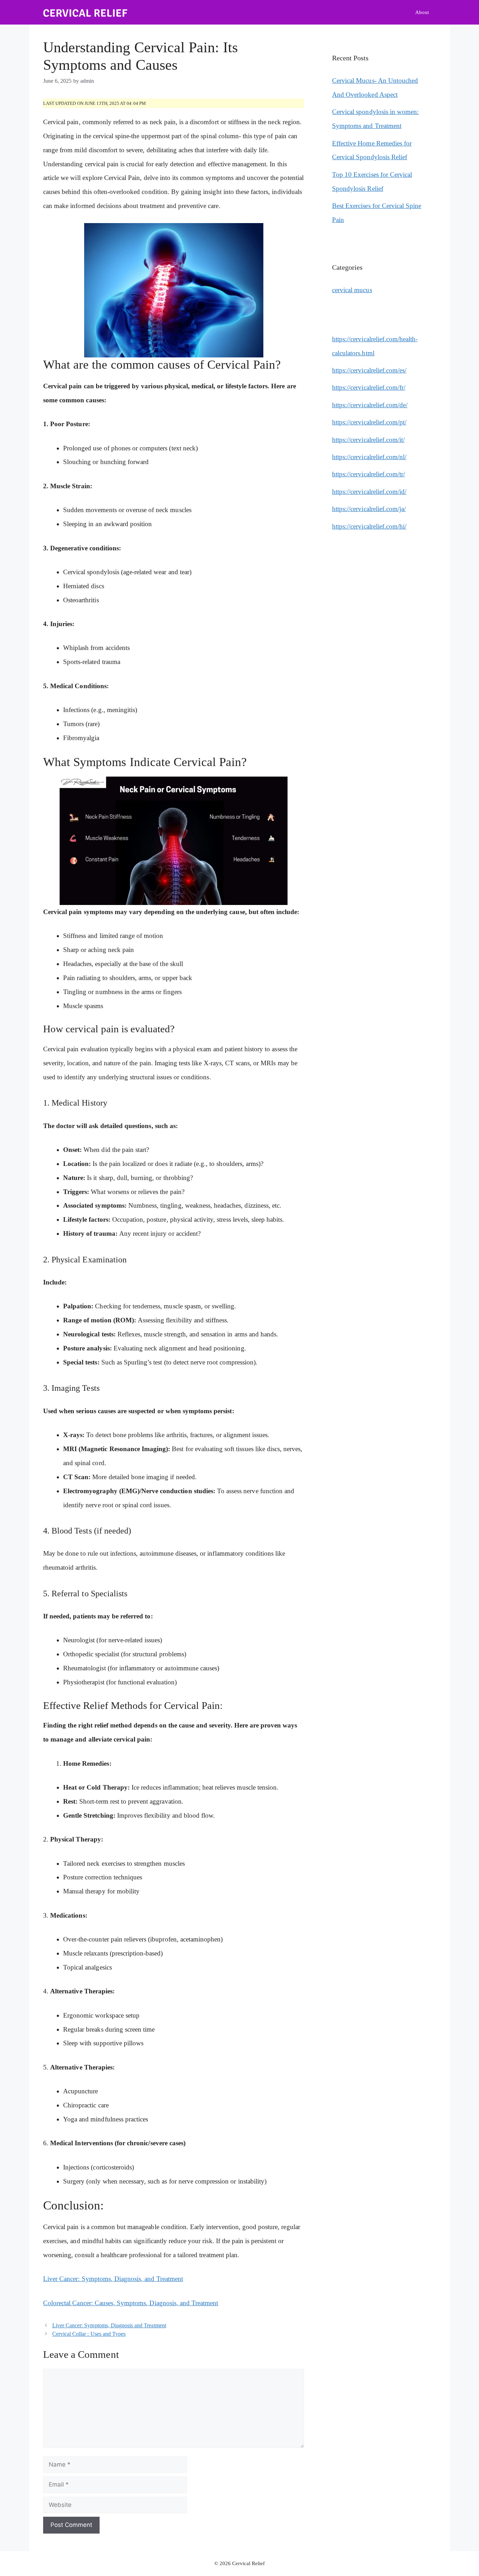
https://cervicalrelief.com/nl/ (369, 457)
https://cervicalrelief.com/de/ (370, 405)
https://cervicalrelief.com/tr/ (369, 474)
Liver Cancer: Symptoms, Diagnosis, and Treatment (113, 2279)
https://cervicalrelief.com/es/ (369, 370)
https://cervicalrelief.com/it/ (368, 440)
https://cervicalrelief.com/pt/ (369, 422)
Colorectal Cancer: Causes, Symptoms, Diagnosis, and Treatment (131, 2303)
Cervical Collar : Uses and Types (89, 2334)
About (422, 12)
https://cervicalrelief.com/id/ (369, 492)
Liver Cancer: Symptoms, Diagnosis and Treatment (109, 2325)
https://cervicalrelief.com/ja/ (369, 509)
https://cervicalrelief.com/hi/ (369, 526)
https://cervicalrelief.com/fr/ (369, 387)
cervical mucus (352, 290)
